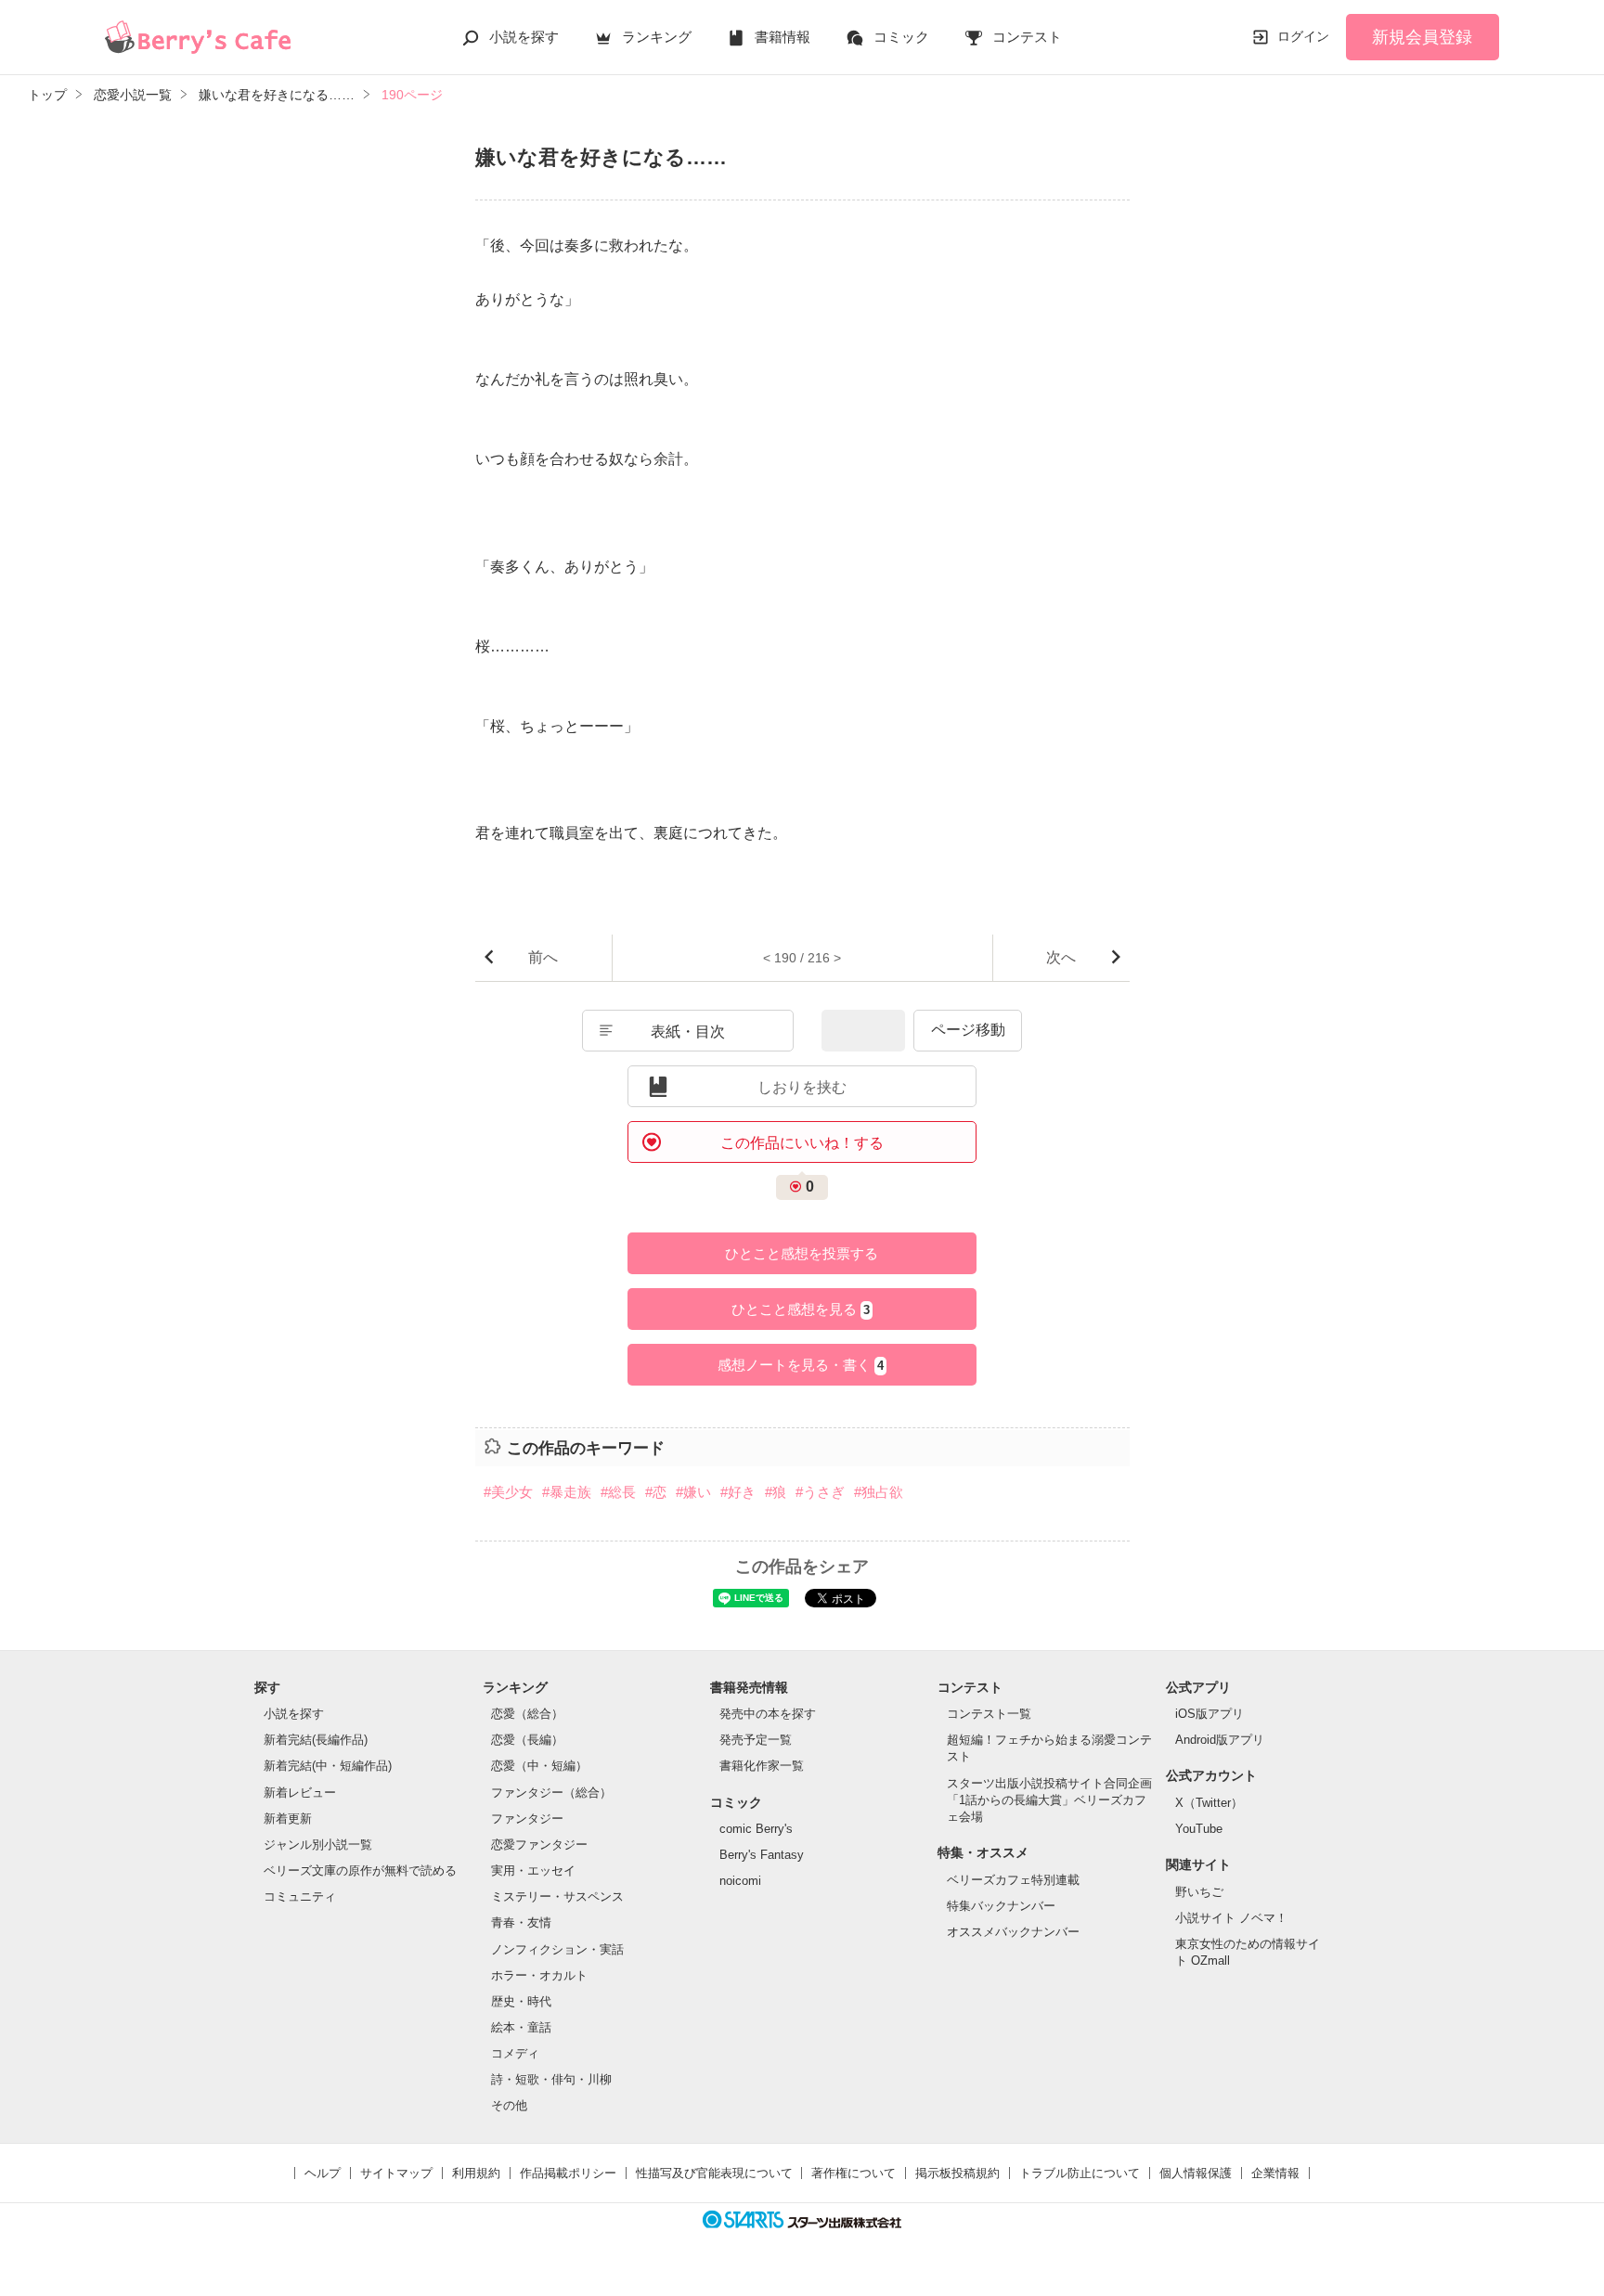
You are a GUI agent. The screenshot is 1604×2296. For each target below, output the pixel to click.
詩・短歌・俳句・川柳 (551, 2079)
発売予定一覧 (756, 1740)
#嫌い (693, 1492)
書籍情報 (783, 37)
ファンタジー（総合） (551, 1793)
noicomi (740, 1881)
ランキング (657, 37)
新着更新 (288, 1819)
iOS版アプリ (1209, 1714)
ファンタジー (527, 1819)
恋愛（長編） (527, 1740)
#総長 (618, 1492)
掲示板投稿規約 (957, 2173)
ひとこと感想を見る (801, 1309)
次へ (1061, 957)
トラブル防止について (1080, 2173)
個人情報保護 (1196, 2173)
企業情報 (1275, 2173)
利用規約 (476, 2173)
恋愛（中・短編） (539, 1766)
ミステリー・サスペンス (557, 1896)
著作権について (854, 2173)
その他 (509, 2105)
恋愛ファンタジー (539, 1845)
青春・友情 (521, 1922)
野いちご (1199, 1892)
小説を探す (524, 37)
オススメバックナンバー (1013, 1932)
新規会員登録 (1422, 37)
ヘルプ (323, 2173)
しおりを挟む (802, 1087)
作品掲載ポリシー (568, 2173)
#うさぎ (820, 1492)
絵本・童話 (521, 2027)
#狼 (776, 1492)
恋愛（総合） (527, 1714)
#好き (738, 1492)
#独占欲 (879, 1492)
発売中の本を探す (768, 1714)
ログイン (1303, 36)
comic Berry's (756, 1829)
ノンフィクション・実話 (557, 1949)
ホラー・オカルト (539, 1975)
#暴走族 (567, 1492)
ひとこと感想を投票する (802, 1253)
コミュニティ (300, 1896)
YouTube (1199, 1829)
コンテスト (1027, 37)
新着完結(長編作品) (316, 1740)
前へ (543, 957)
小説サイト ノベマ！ (1231, 1918)
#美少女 (508, 1492)
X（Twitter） (1209, 1803)
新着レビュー (300, 1793)
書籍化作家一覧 (762, 1766)
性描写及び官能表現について (714, 2173)
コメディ (515, 2053)
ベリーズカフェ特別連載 (1013, 1880)
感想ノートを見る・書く (801, 1365)
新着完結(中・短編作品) (328, 1766)
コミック (901, 37)
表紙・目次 (688, 1032)
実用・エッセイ (533, 1870)
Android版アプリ (1220, 1740)
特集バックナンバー (1001, 1906)
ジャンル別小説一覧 (318, 1845)
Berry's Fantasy (762, 1855)
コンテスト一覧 (989, 1714)
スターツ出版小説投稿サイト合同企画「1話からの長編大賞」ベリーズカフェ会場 (1049, 1800)
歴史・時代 (521, 2001)
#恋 (656, 1492)
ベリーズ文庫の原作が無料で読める (360, 1870)
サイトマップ (396, 2173)
